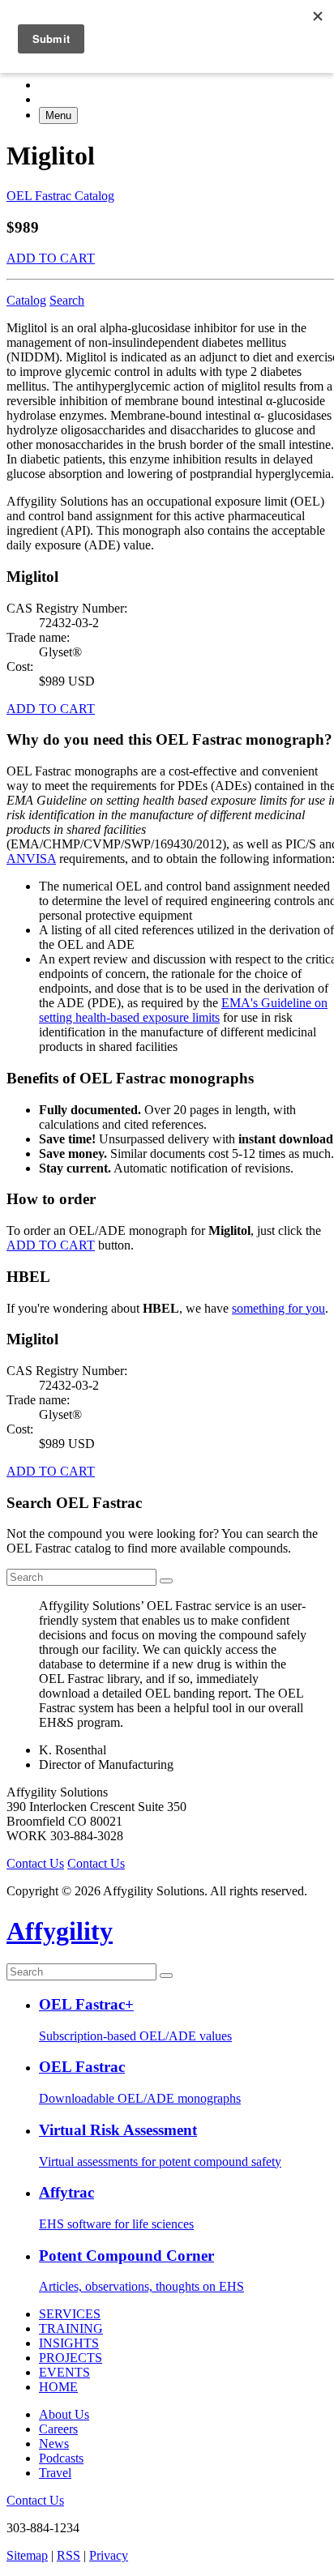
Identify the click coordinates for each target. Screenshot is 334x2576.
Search (67, 300)
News (54, 2444)
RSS (69, 2555)
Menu (58, 115)
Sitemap (27, 2555)
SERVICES (70, 2314)
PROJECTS (71, 2358)
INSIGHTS (69, 2343)
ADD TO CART (51, 258)
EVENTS (64, 2372)
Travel (55, 2473)
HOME (58, 2387)
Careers (58, 2429)
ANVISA (31, 859)
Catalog (26, 300)
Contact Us (35, 1863)
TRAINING (71, 2328)
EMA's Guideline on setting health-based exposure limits (183, 1010)
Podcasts (61, 2458)
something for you (278, 1308)
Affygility (60, 1931)
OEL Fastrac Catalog (60, 196)
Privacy (109, 2555)
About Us (64, 2414)
